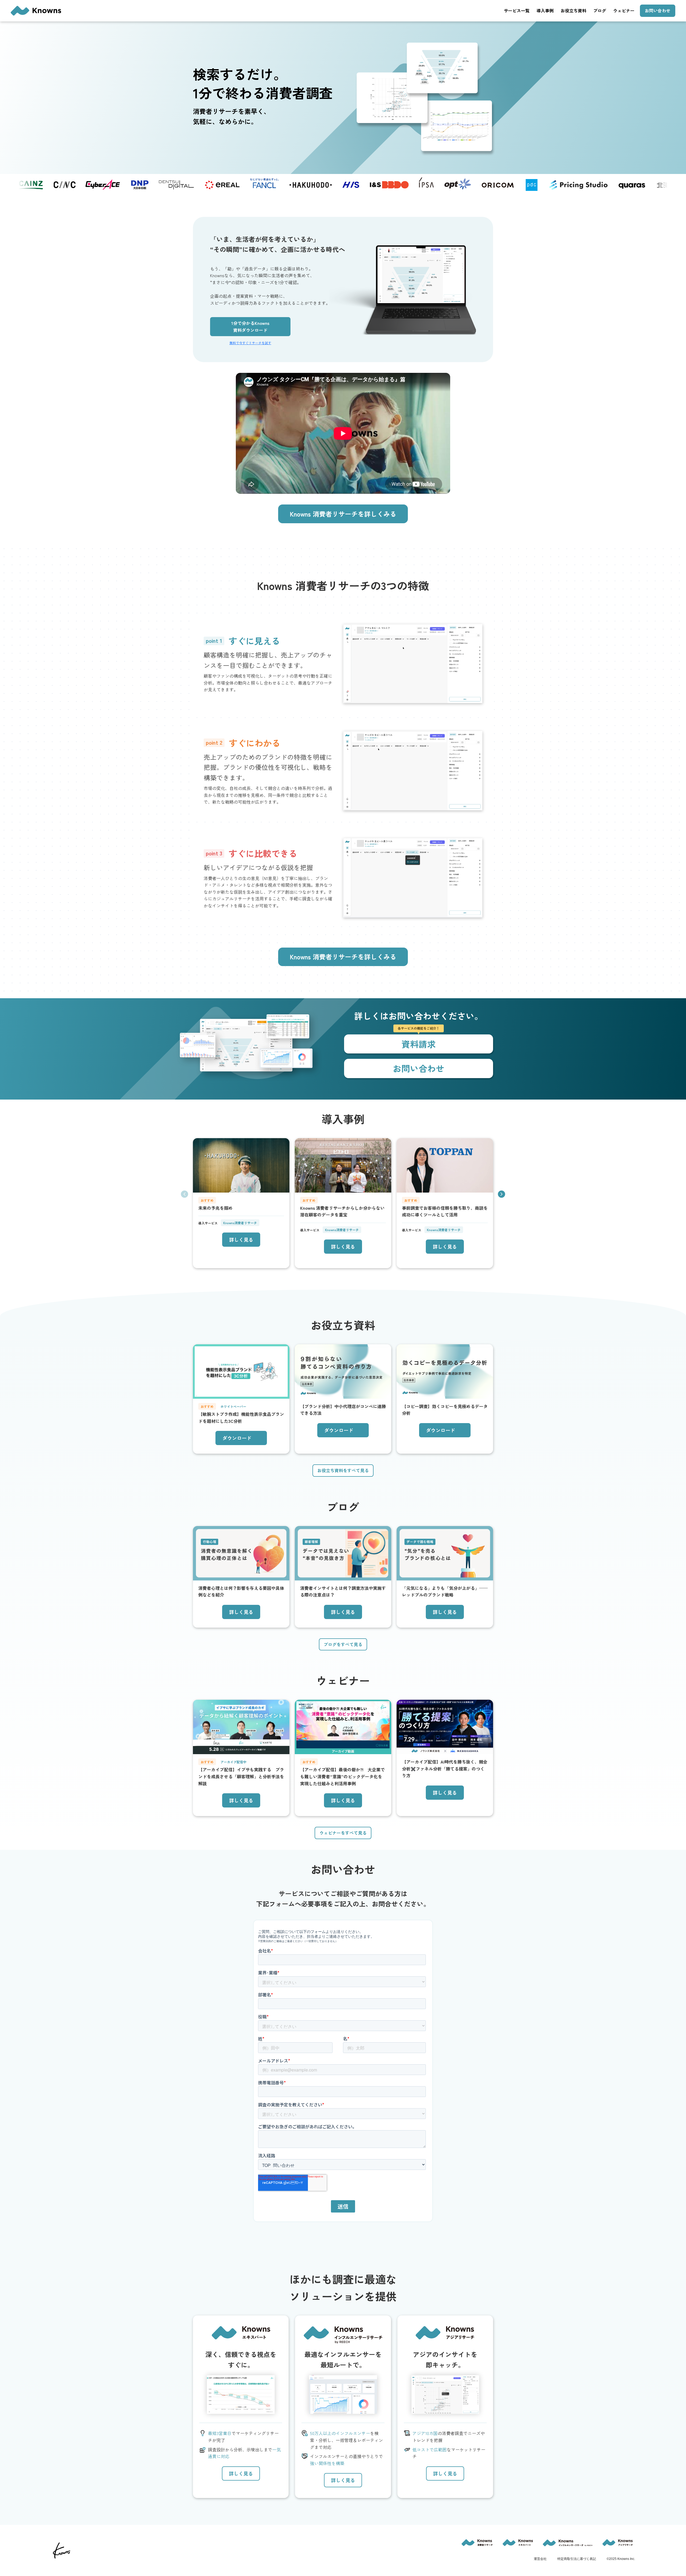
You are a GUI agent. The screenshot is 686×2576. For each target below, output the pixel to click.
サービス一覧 (517, 10)
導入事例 (545, 10)
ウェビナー (624, 10)
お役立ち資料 (573, 10)
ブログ (600, 10)
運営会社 (540, 2559)
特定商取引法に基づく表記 (577, 2559)
